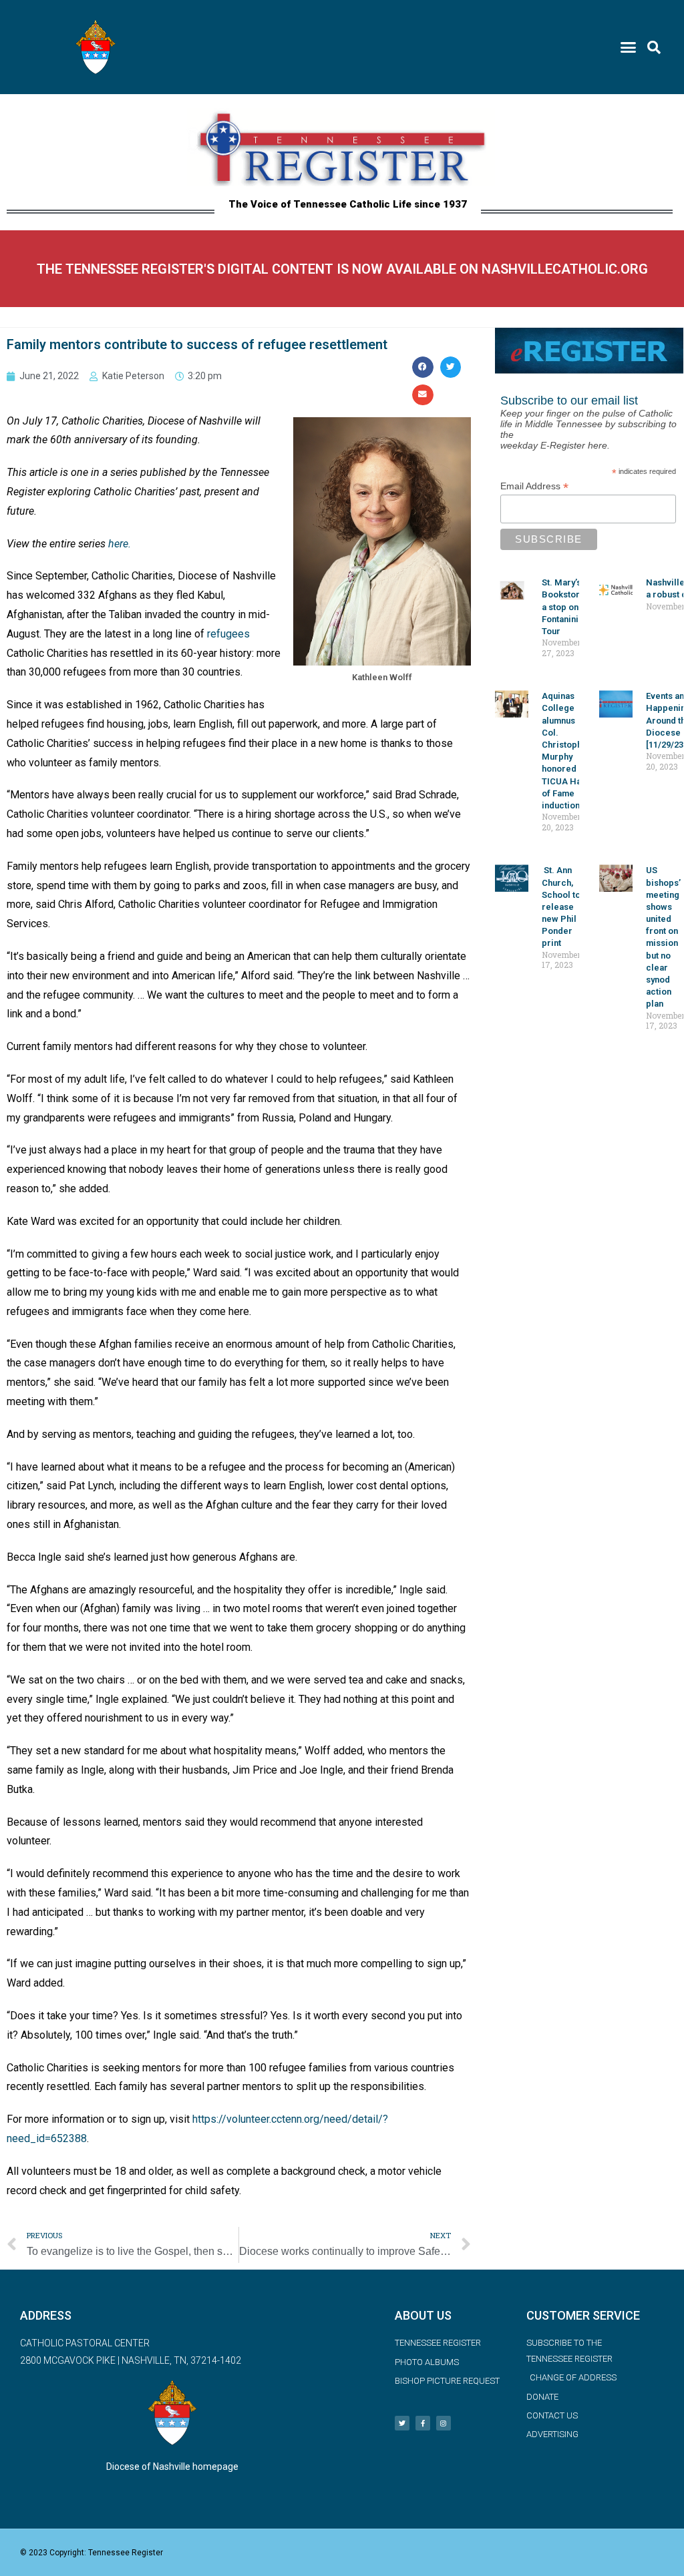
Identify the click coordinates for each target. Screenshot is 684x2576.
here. (120, 544)
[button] (629, 47)
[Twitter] (402, 2423)
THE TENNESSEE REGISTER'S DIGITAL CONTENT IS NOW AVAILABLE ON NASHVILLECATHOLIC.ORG (342, 269)
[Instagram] (444, 2423)
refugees (228, 634)
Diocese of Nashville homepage (172, 2467)
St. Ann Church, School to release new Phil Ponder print (561, 907)
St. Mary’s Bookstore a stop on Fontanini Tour (563, 607)
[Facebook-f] (423, 2423)
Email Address (534, 486)
